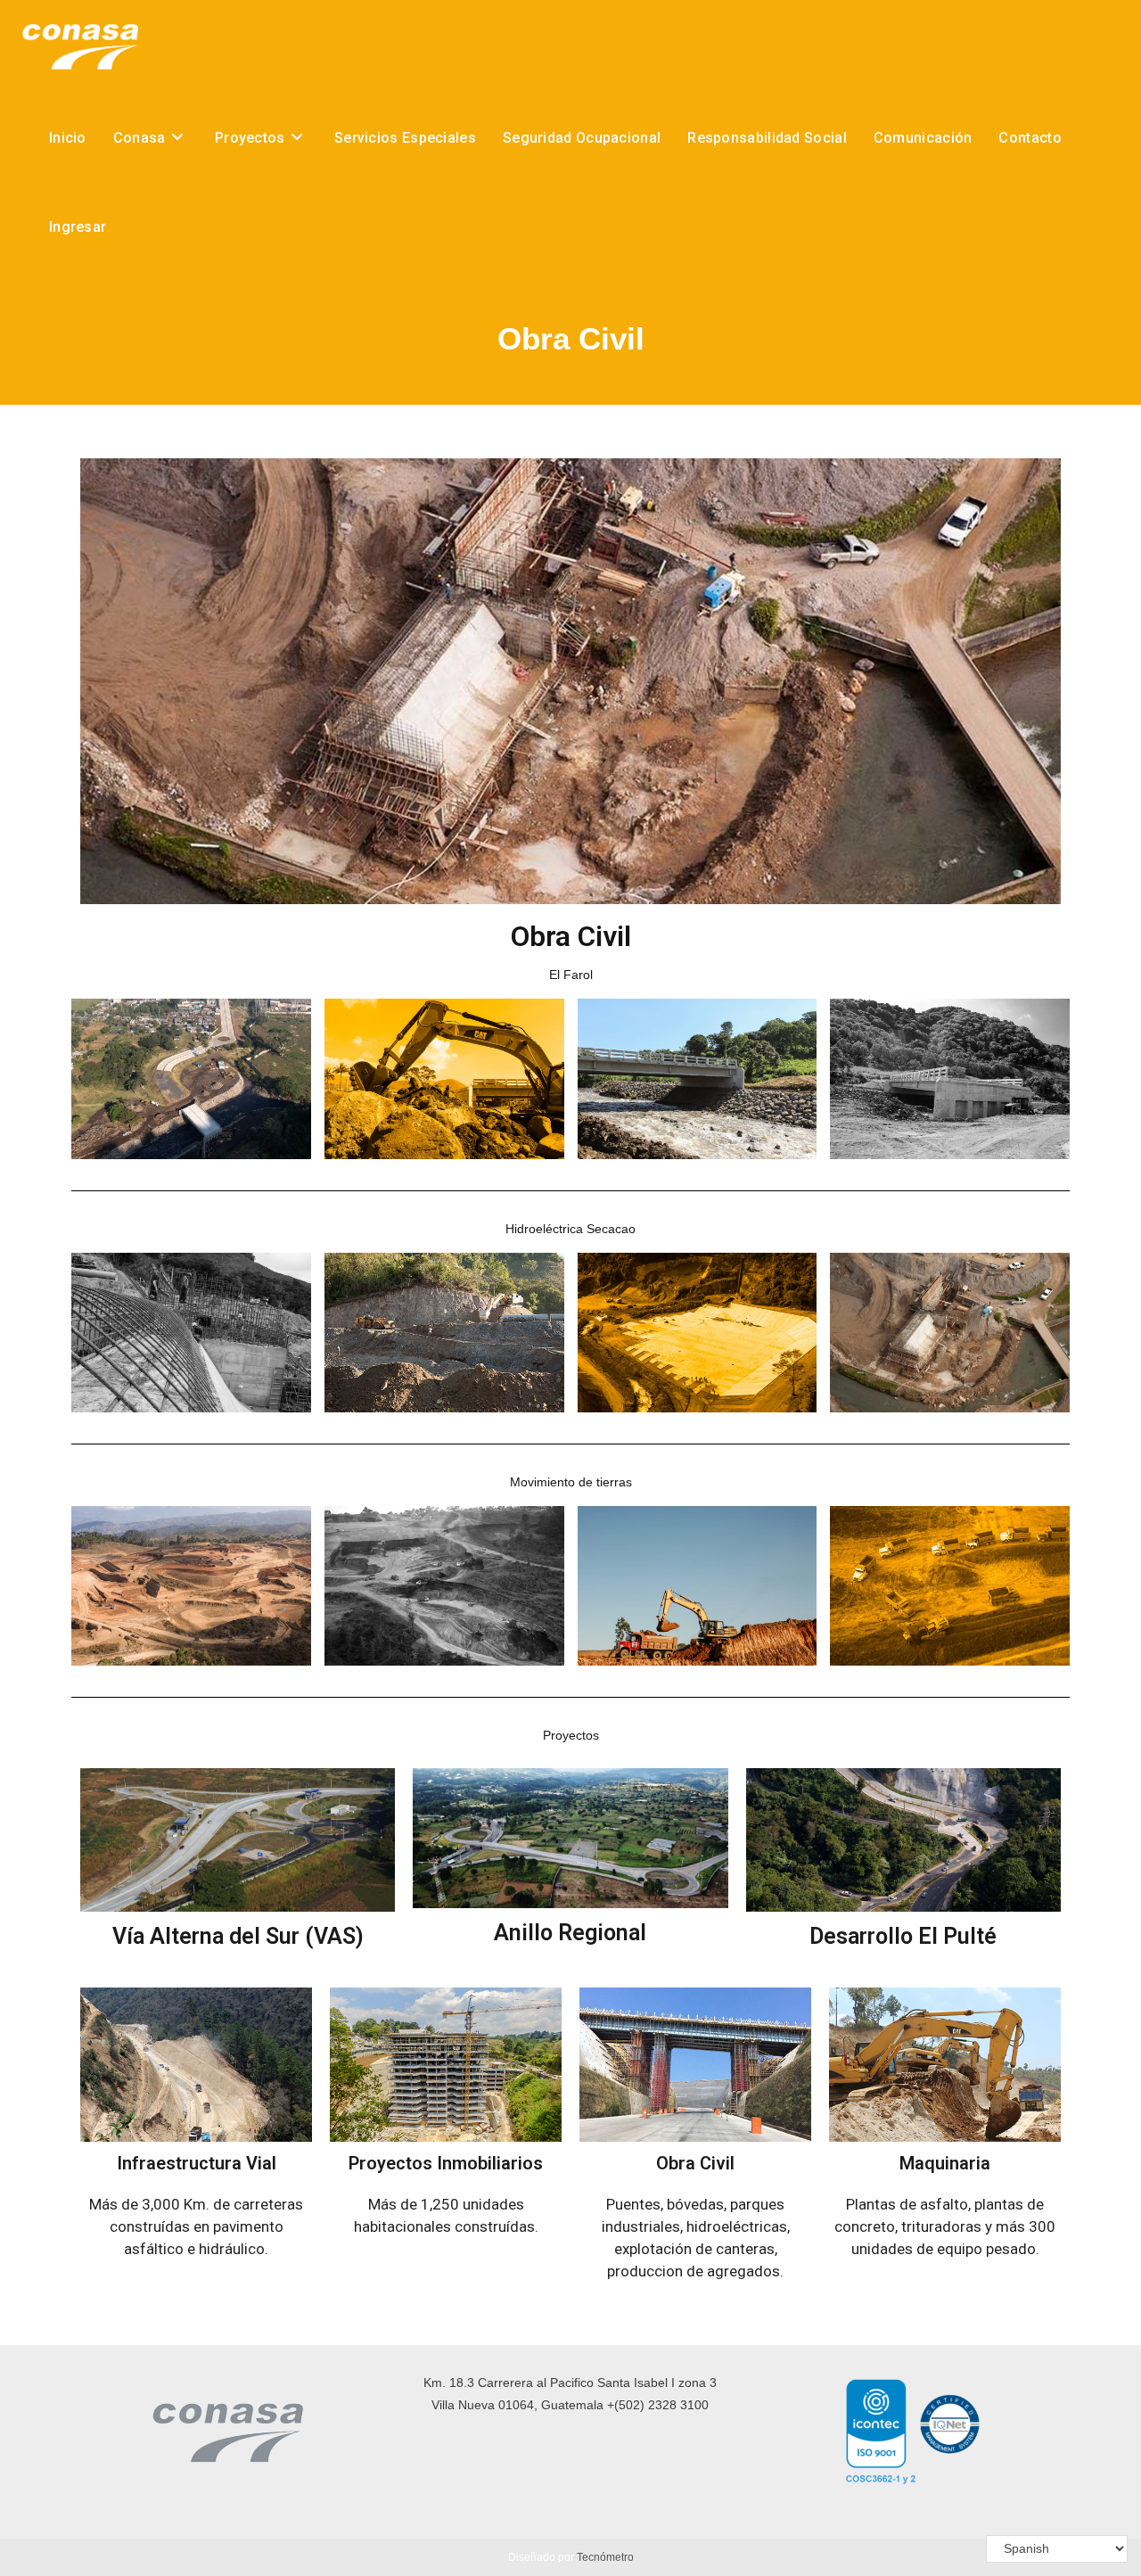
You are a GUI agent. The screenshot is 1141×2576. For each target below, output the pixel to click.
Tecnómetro (605, 2557)
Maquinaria (945, 2163)
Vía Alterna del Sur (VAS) (238, 1936)
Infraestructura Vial (197, 2163)
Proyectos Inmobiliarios (446, 2163)
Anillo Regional (570, 1933)
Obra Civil (695, 2163)
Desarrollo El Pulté (903, 1936)
